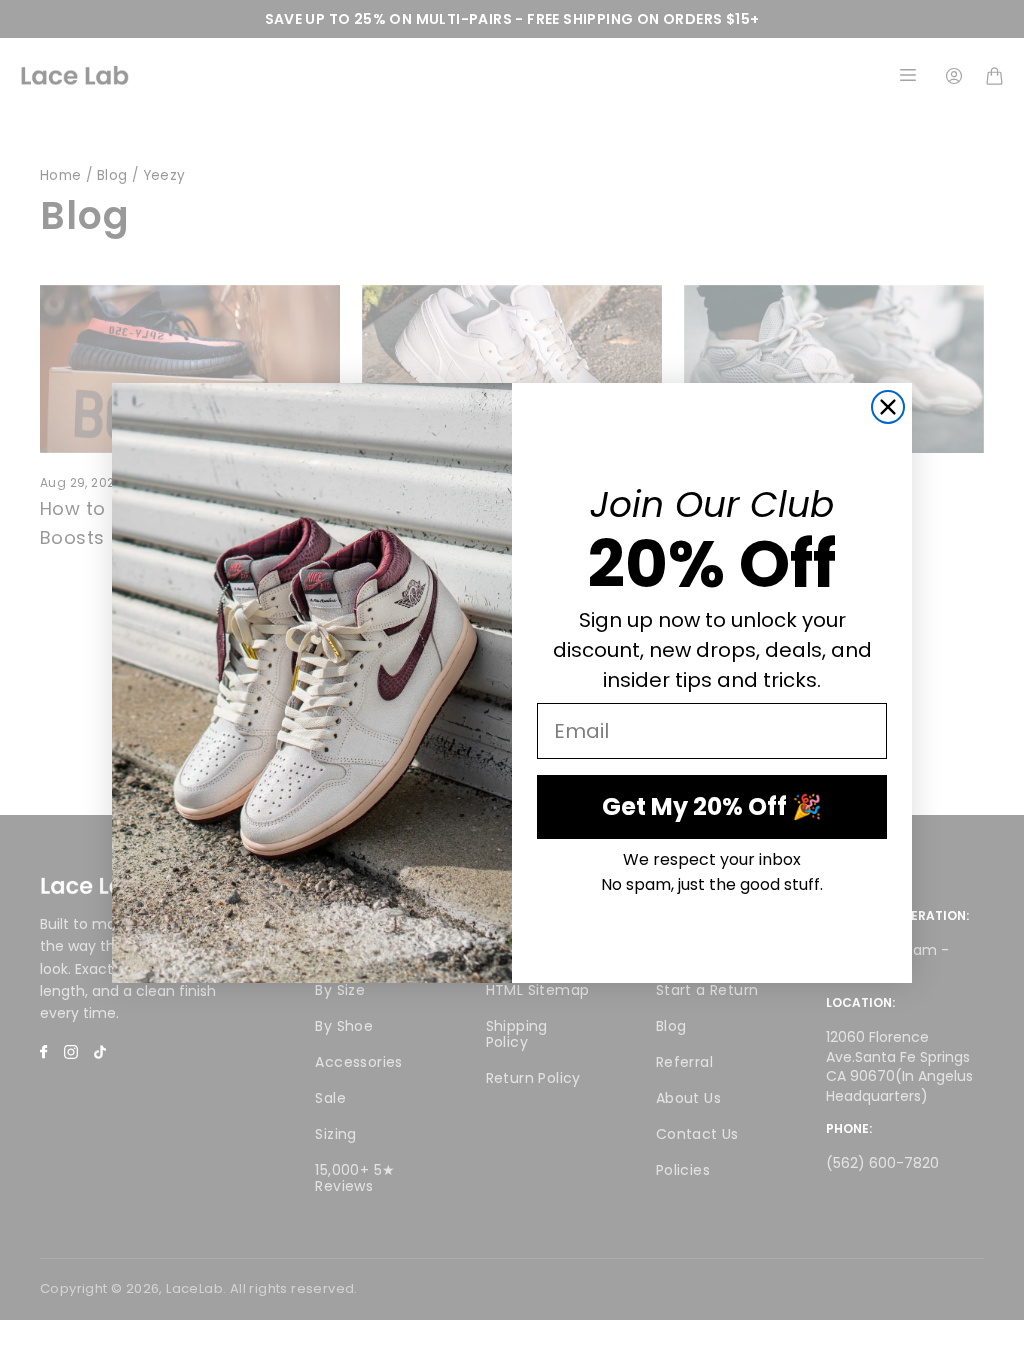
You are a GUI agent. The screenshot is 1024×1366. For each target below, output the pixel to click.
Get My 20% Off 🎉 (712, 806)
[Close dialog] (888, 407)
